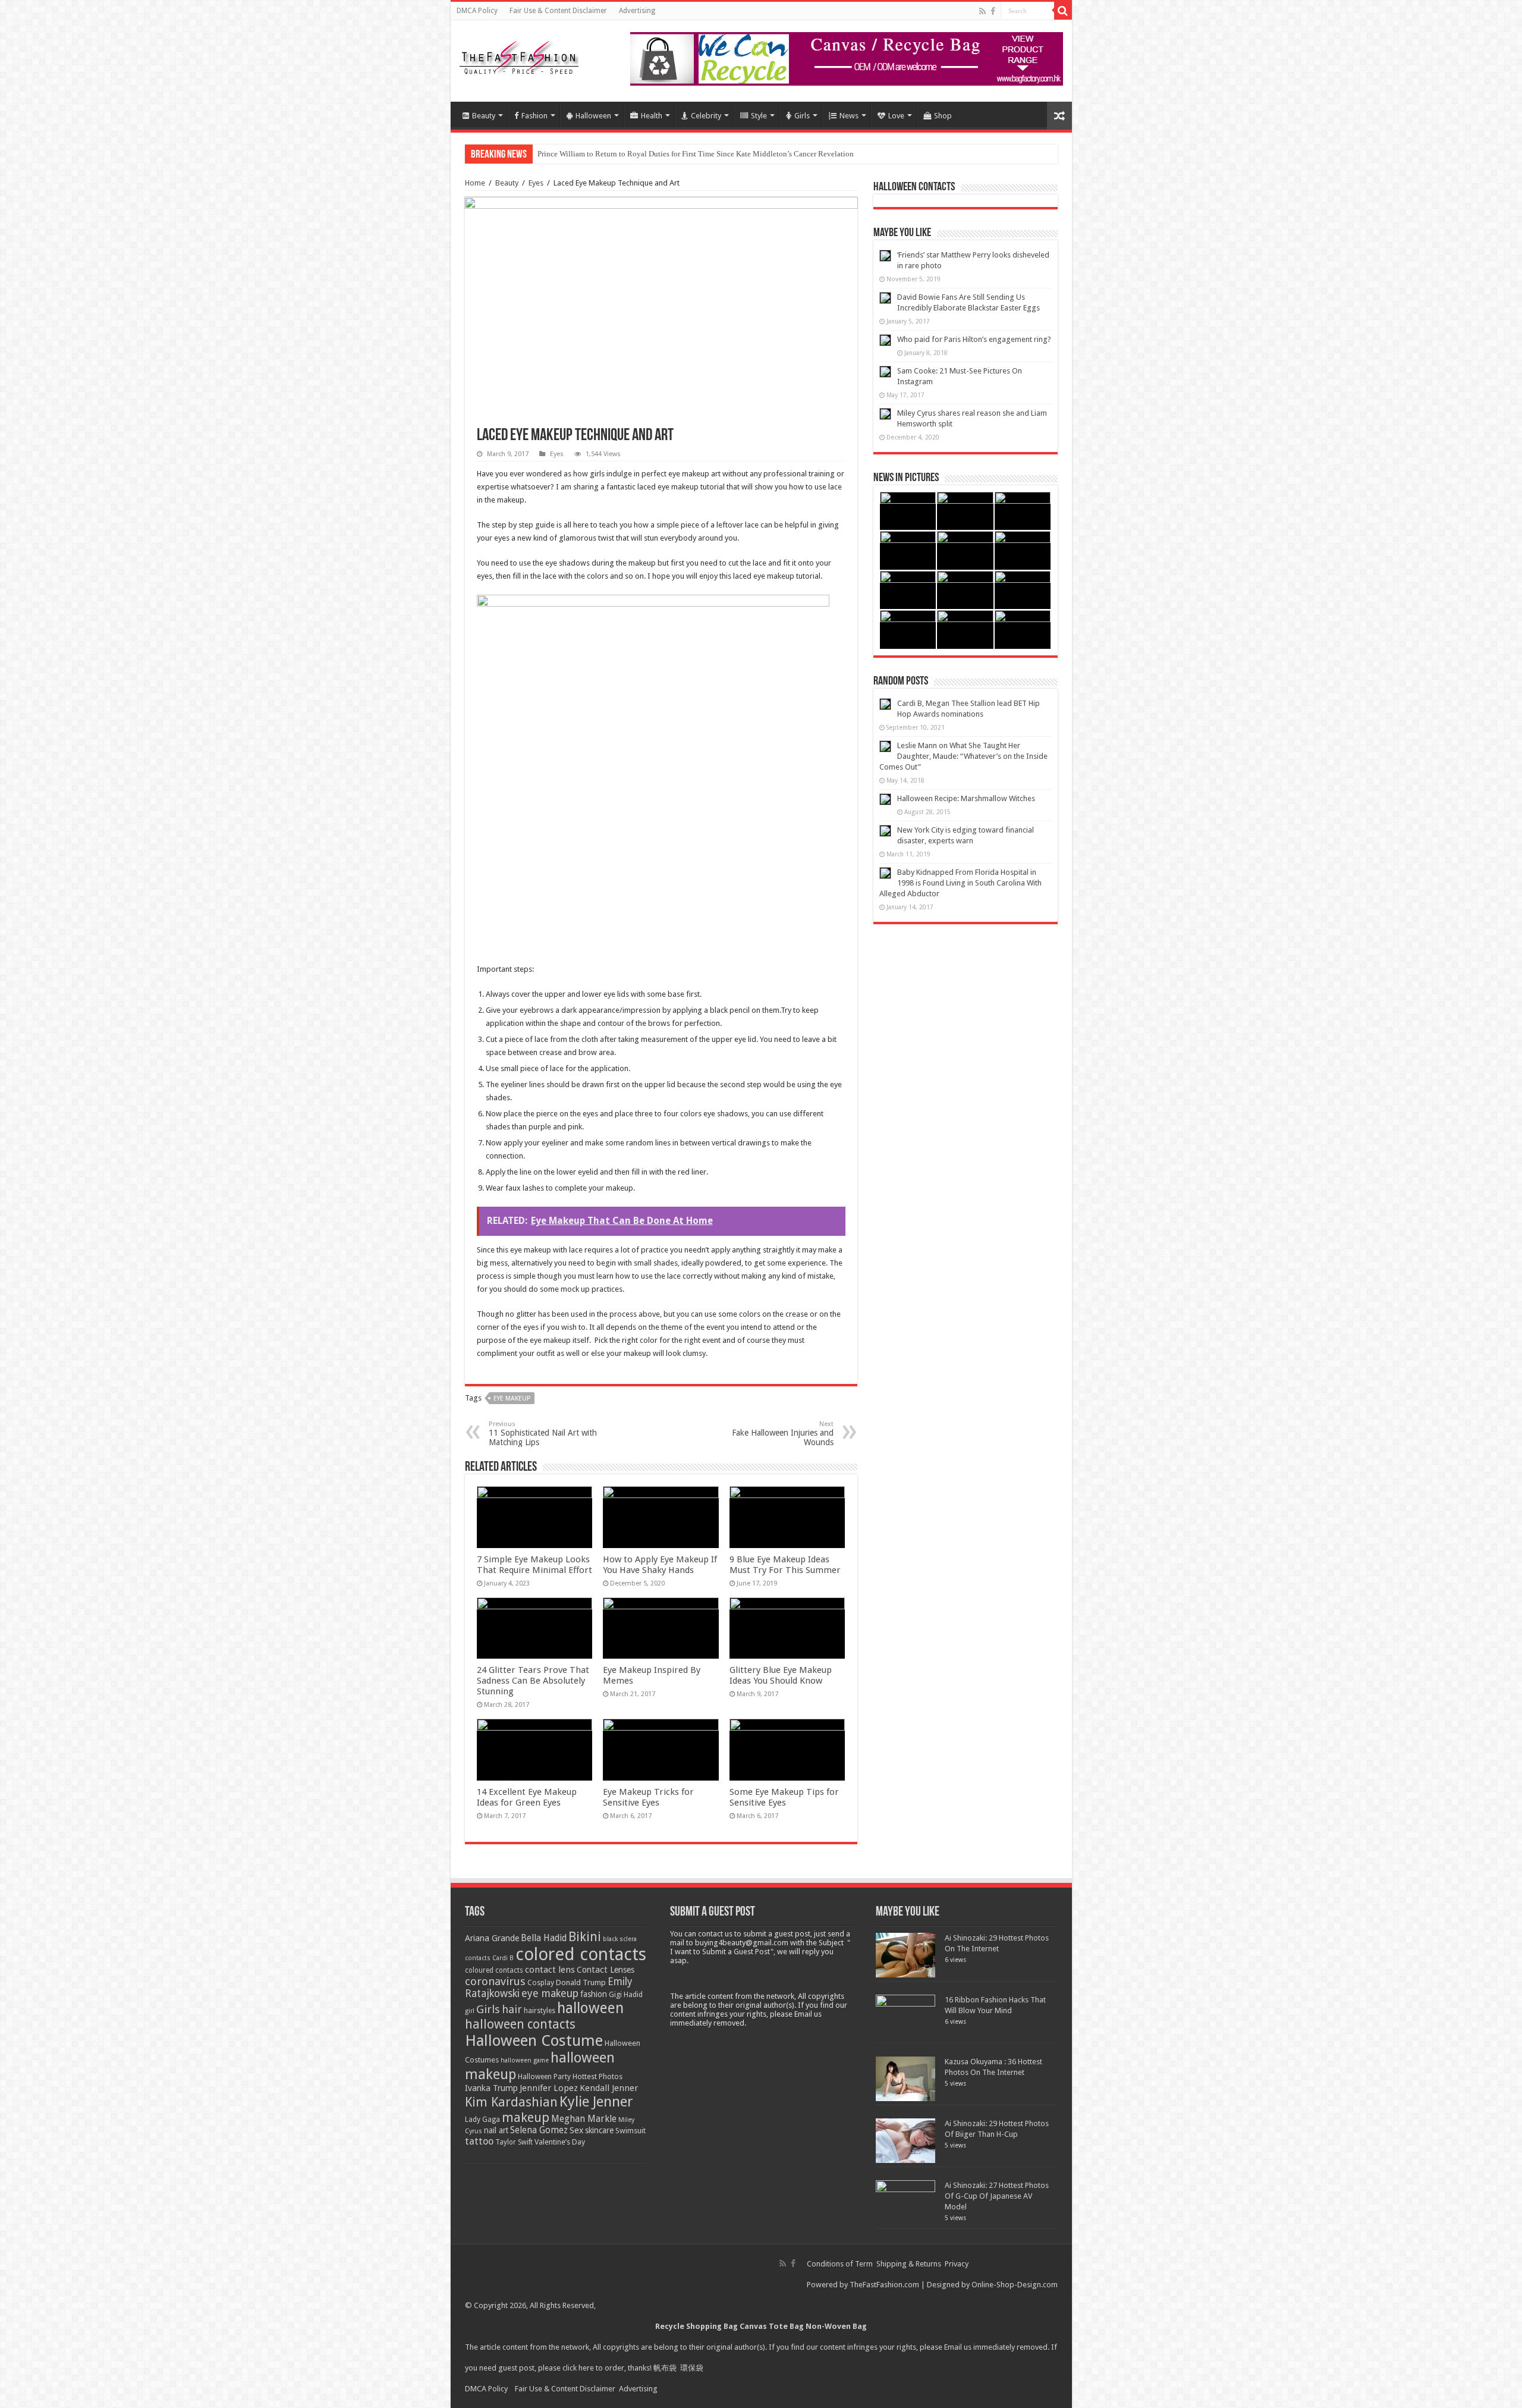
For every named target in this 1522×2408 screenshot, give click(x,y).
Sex (576, 2130)
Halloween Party (544, 2077)
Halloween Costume (534, 2040)
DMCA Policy (477, 11)
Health (652, 116)
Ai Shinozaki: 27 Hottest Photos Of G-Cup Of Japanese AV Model (997, 2196)
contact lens (550, 1970)
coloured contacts (494, 1970)
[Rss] (982, 11)
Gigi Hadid (626, 1994)
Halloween (593, 116)
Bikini (585, 1937)
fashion (594, 1994)
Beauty (484, 116)
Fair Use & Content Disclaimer (558, 11)
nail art (496, 2130)
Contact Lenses (606, 1970)
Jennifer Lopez (549, 2088)
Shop (943, 116)
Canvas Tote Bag (772, 2326)
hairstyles (540, 2011)
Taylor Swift (514, 2142)
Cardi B (503, 1958)
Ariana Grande (492, 1938)
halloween (590, 2008)
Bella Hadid (544, 1938)
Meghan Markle (584, 2119)
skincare (599, 2130)
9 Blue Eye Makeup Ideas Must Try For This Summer (785, 1565)
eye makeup (512, 1398)
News (849, 116)
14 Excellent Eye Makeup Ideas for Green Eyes (527, 1797)
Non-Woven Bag (836, 2326)
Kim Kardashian (511, 2102)
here (586, 2368)
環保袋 (692, 2368)
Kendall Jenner (609, 2088)
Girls (802, 116)
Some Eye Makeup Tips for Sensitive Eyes (784, 1797)
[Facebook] (993, 11)
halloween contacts (520, 2024)
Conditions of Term (841, 2264)
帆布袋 (665, 2368)
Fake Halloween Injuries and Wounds (783, 1434)
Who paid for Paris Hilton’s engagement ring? (974, 339)
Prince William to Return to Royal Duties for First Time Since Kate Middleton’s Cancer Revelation (696, 154)
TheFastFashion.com (884, 2285)
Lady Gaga (482, 2120)
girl (470, 2011)
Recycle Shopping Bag (697, 2326)
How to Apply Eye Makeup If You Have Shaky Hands (660, 1565)
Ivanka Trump (491, 2088)
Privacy (957, 2264)
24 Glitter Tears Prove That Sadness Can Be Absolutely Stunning (533, 1681)
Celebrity (706, 116)
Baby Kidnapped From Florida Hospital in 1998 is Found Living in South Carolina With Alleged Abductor (960, 883)
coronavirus (495, 1981)
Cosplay (541, 1983)
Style (759, 116)
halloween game (525, 2060)
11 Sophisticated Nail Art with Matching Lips (543, 1434)
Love (896, 116)
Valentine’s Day (560, 2142)
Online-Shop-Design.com (1015, 2285)
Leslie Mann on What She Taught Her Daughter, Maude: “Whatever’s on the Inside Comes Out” (963, 756)
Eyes (536, 183)
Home (475, 183)
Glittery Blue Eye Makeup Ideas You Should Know (781, 1675)
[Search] (1063, 11)
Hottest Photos (598, 2076)
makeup (526, 2117)
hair (512, 2009)
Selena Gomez (539, 2130)
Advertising (637, 11)
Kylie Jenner (596, 2102)
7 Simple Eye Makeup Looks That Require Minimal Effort (534, 1565)
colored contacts (581, 1954)
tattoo (479, 2141)
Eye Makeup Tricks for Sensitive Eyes (648, 1797)
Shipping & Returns (909, 2264)
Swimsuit (631, 2131)
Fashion (534, 116)
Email (953, 2347)
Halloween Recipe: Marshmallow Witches (966, 798)
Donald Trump (581, 1982)
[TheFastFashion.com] (519, 59)
